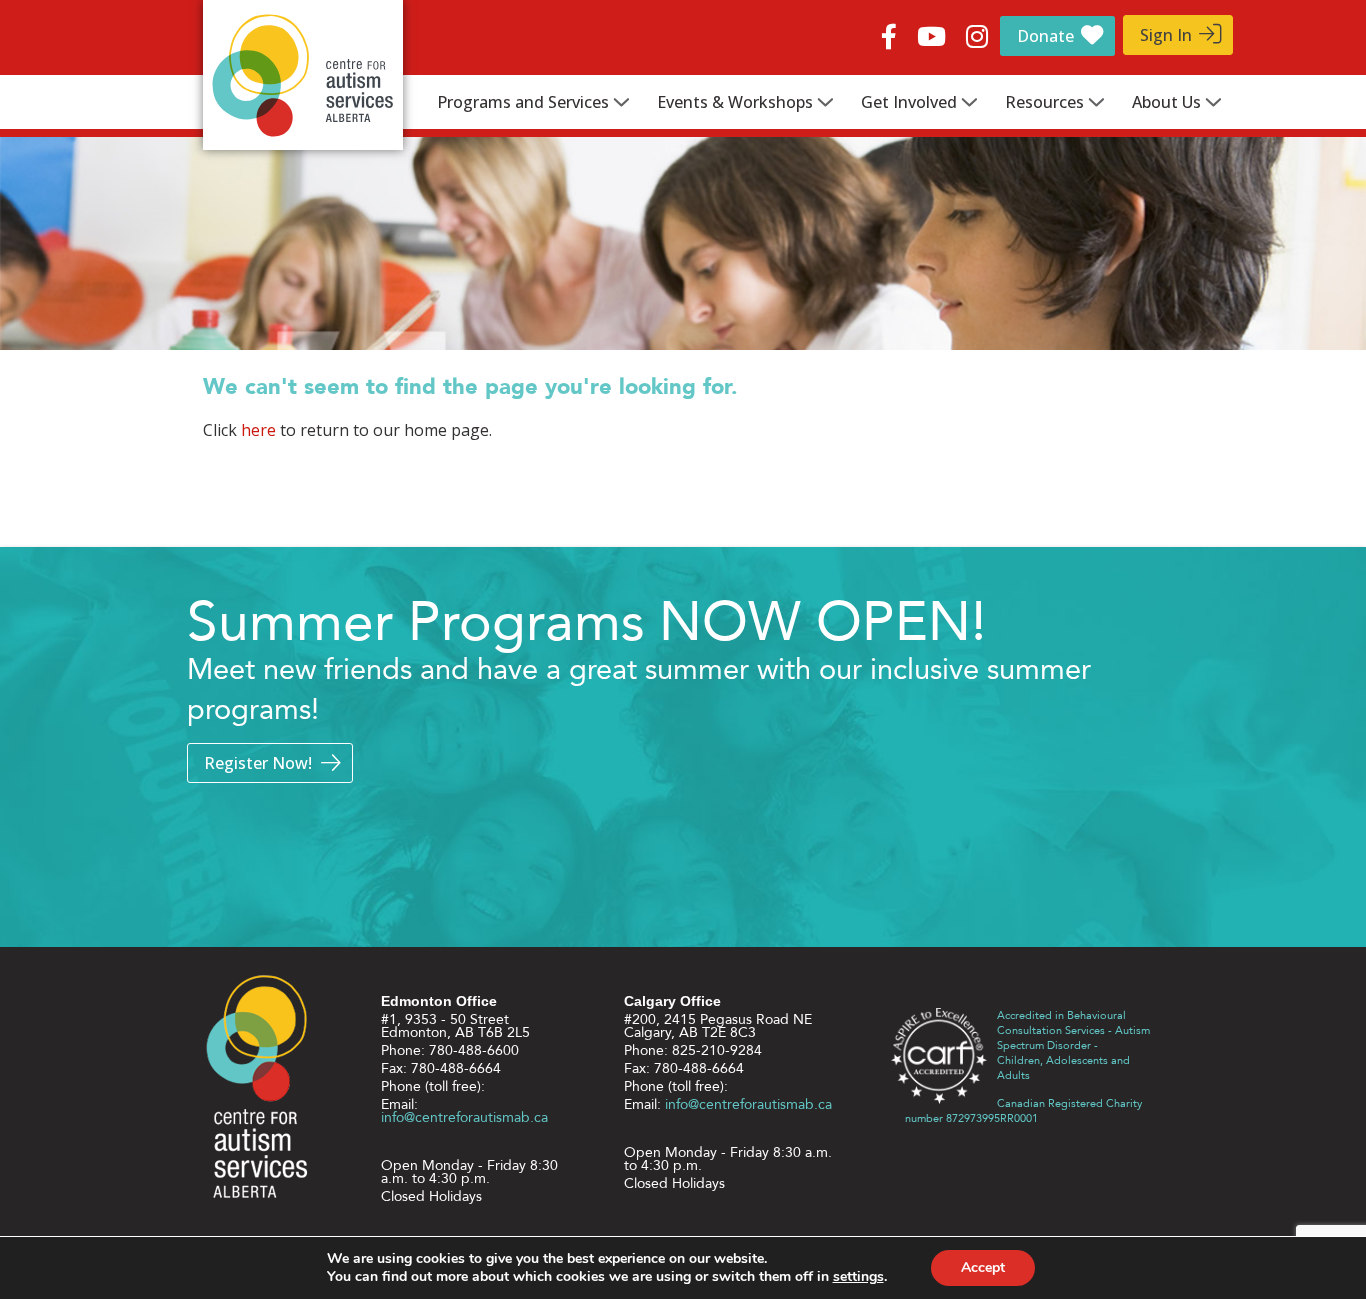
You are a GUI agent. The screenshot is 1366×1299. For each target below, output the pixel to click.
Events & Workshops (735, 102)
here (258, 430)
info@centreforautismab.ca (464, 1117)
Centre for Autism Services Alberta (303, 75)
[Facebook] (889, 33)
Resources (1044, 102)
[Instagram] (977, 33)
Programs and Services (523, 102)
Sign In (1166, 35)
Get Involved (909, 102)
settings (858, 1277)
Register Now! (258, 763)
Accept (983, 1267)
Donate (1045, 36)
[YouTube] (931, 33)
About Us (1166, 102)
